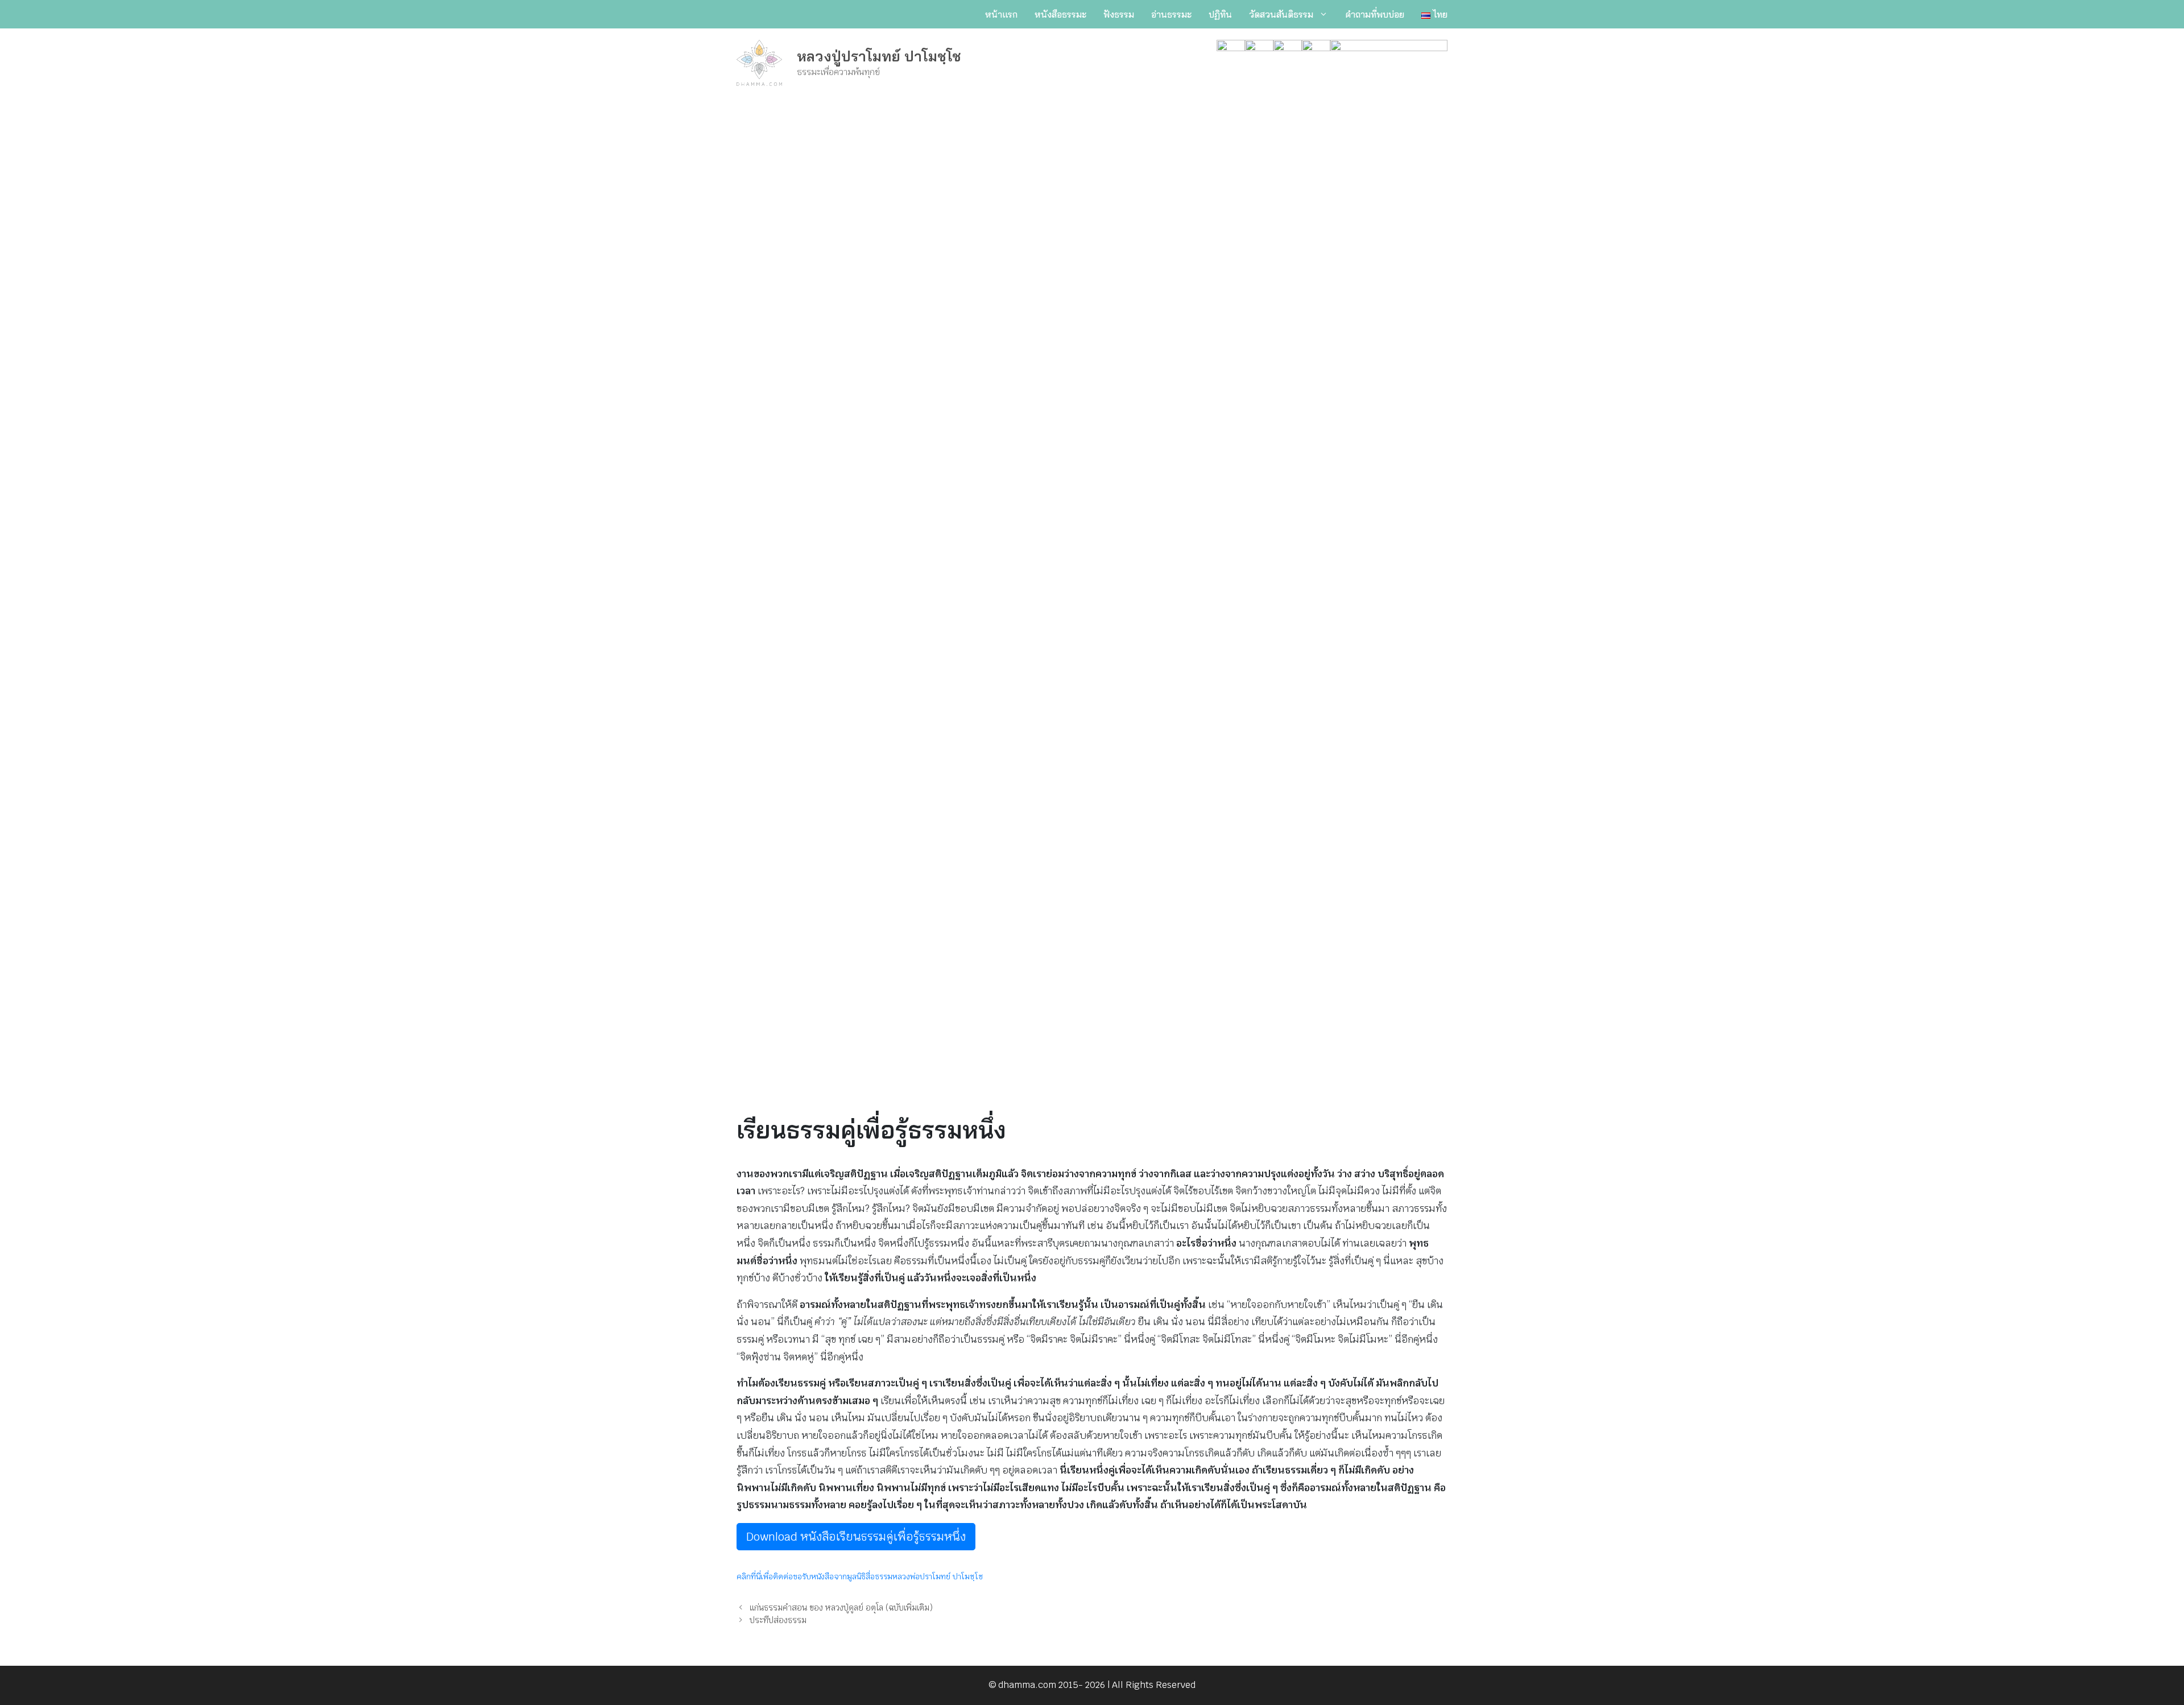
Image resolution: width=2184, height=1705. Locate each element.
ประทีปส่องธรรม (778, 1620)
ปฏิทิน (1220, 14)
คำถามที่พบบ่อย (1375, 14)
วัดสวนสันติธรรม (1281, 14)
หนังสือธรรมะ (1060, 14)
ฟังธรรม (1119, 14)
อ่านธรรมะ (1171, 14)
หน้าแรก (1001, 14)
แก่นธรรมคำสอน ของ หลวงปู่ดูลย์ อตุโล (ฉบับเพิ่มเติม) (841, 1607)
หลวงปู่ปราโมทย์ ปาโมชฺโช (879, 56)
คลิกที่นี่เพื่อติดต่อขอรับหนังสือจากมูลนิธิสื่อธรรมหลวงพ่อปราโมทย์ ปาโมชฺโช (860, 1576)
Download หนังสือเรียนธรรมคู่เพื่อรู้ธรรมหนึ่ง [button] (856, 1537)
